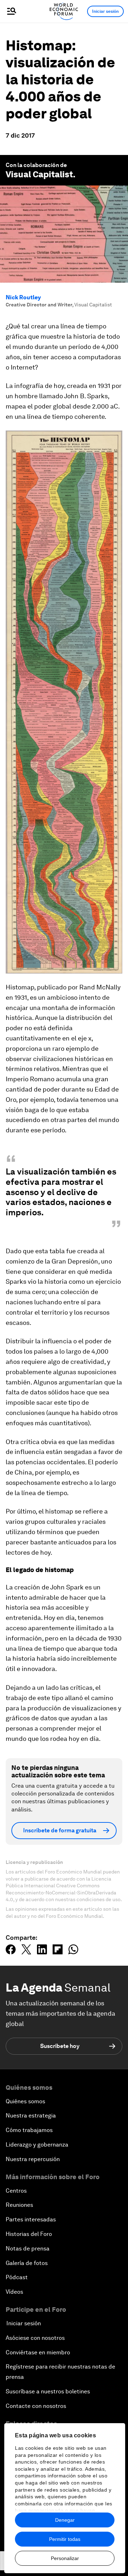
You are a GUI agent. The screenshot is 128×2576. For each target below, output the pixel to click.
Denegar (65, 2520)
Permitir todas (65, 2539)
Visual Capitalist (39, 174)
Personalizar (65, 2558)
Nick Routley (23, 297)
